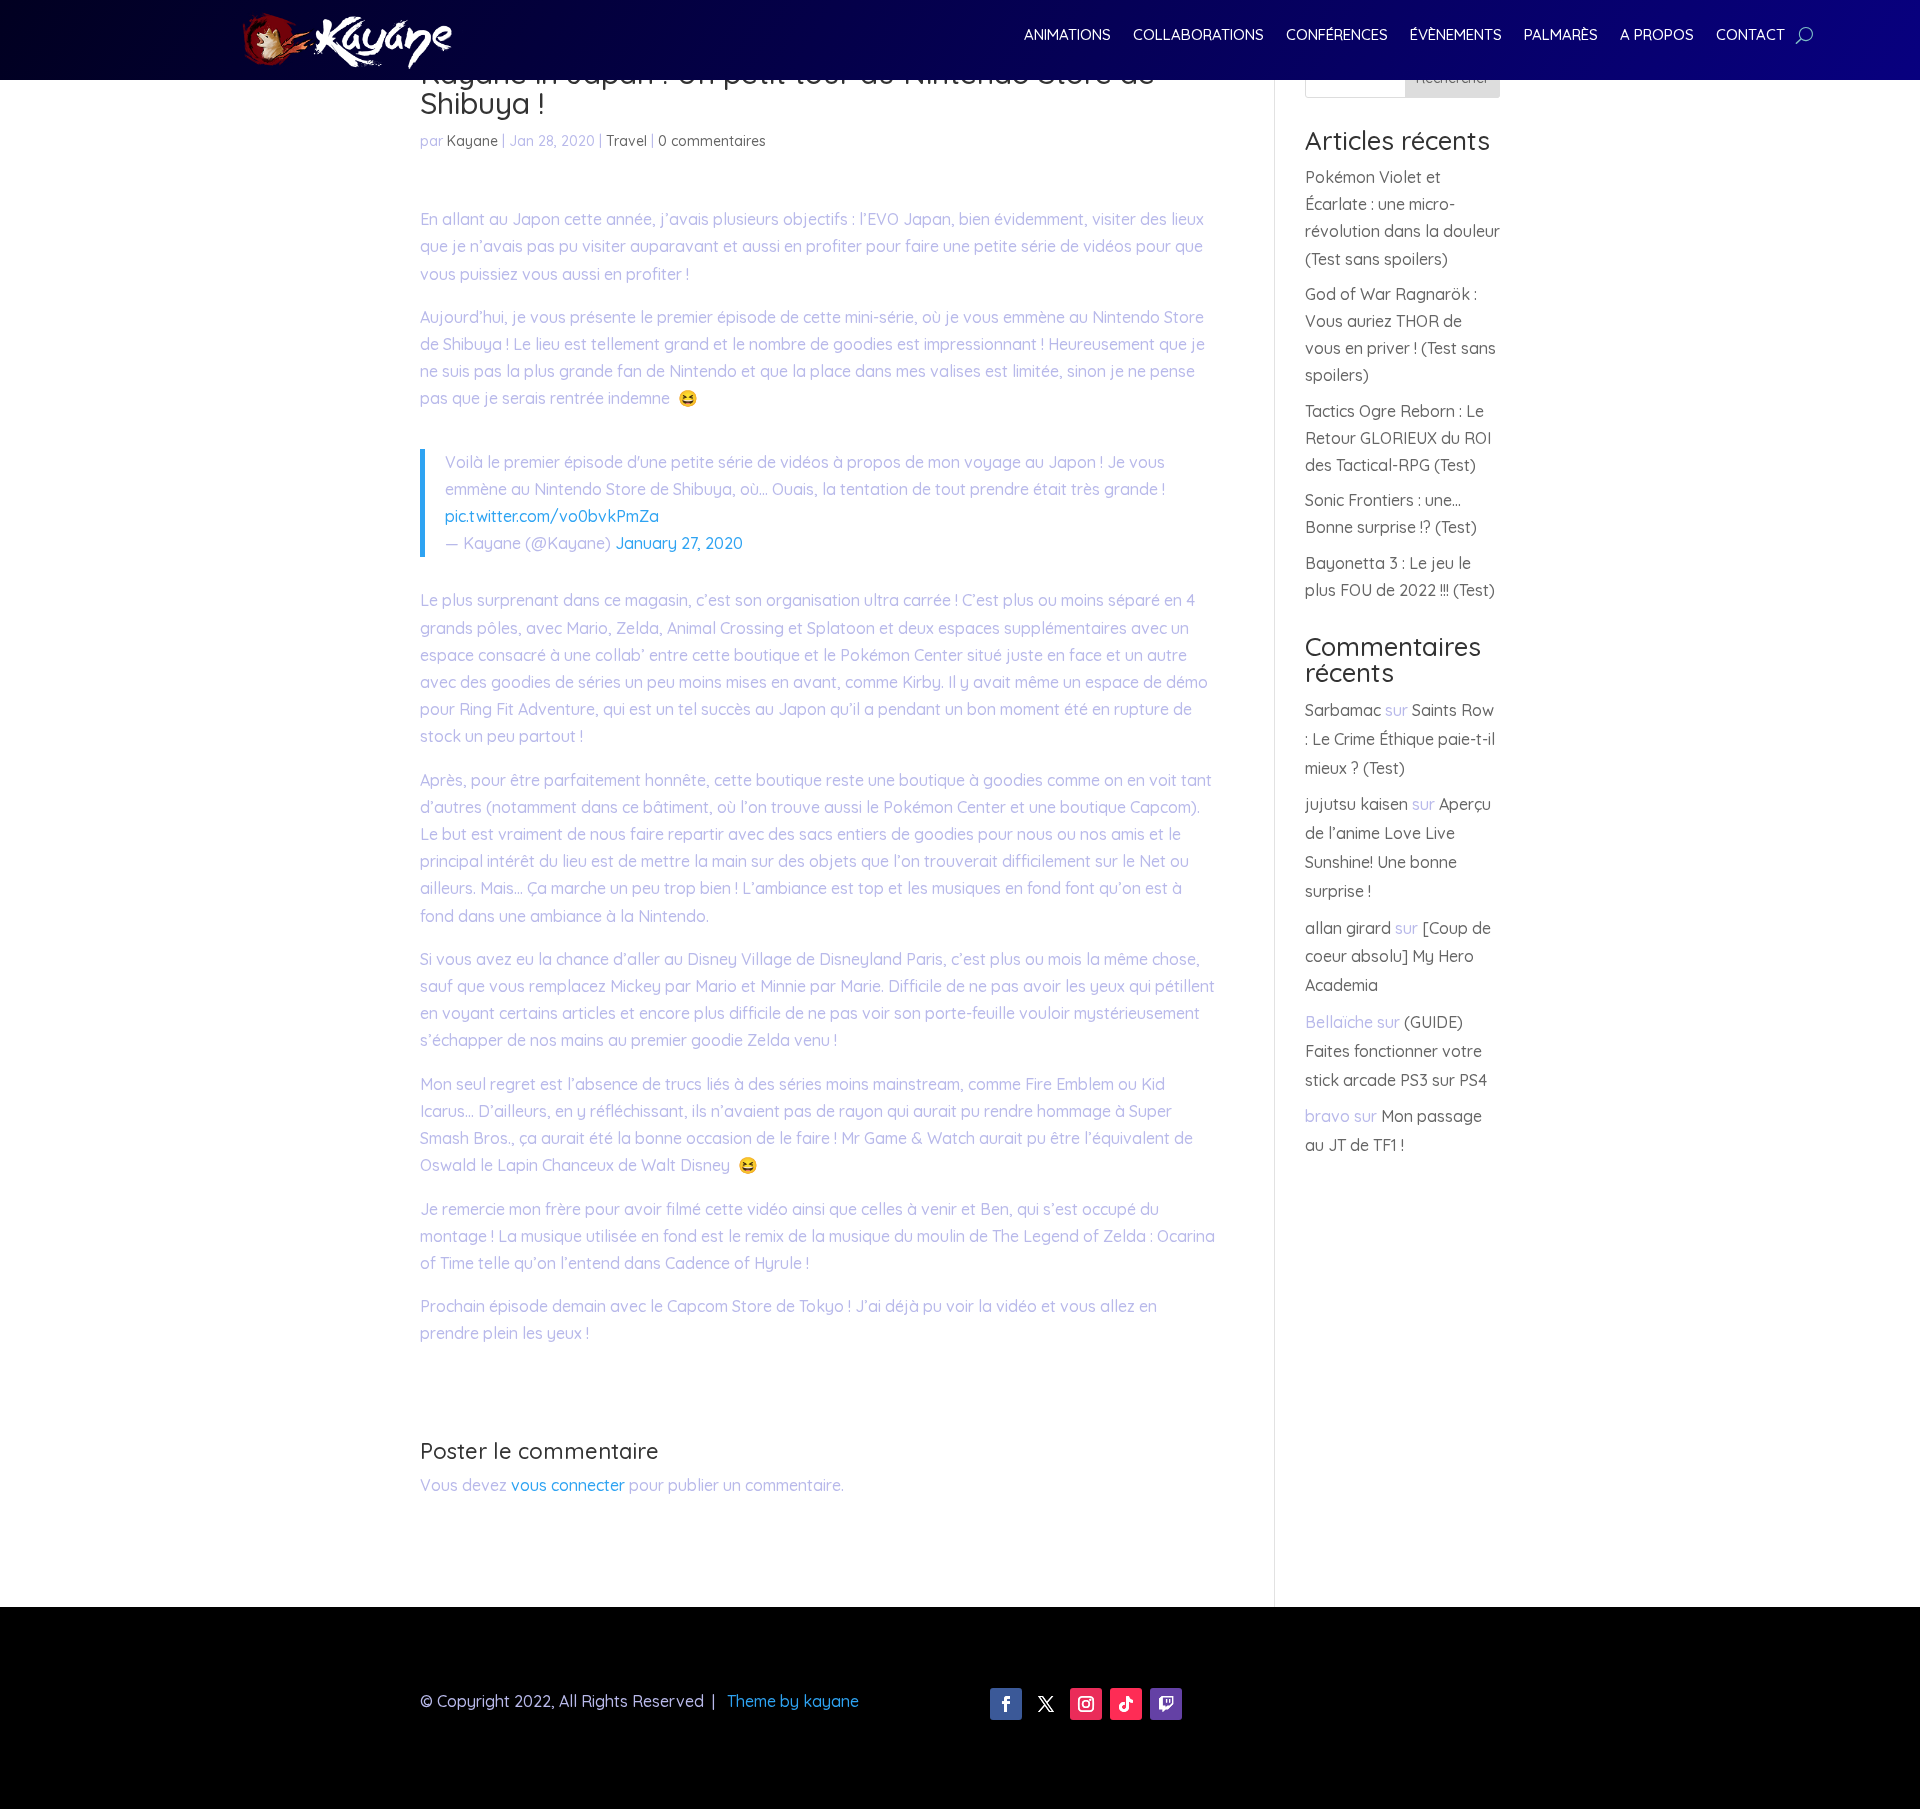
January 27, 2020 (679, 543)
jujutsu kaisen (1356, 804)
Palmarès (1561, 36)
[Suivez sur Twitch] (1166, 1704)
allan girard (1348, 928)
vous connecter (568, 1485)
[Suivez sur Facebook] (1006, 1704)
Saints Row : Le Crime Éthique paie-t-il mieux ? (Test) (1400, 739)
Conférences (1337, 36)
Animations (1067, 36)
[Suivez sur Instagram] (1086, 1704)
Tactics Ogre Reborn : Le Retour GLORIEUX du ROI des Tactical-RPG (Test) (1398, 438)
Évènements (1456, 36)
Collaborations (1198, 36)
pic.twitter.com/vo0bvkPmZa (552, 516)
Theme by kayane (793, 1701)
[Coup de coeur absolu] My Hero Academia (1398, 957)
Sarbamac (1343, 710)
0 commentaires (712, 141)
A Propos (1657, 36)
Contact (1750, 36)
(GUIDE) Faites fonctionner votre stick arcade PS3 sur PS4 (1396, 1051)
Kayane (472, 141)
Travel (626, 141)
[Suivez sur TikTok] (1126, 1704)
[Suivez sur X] (1046, 1704)
